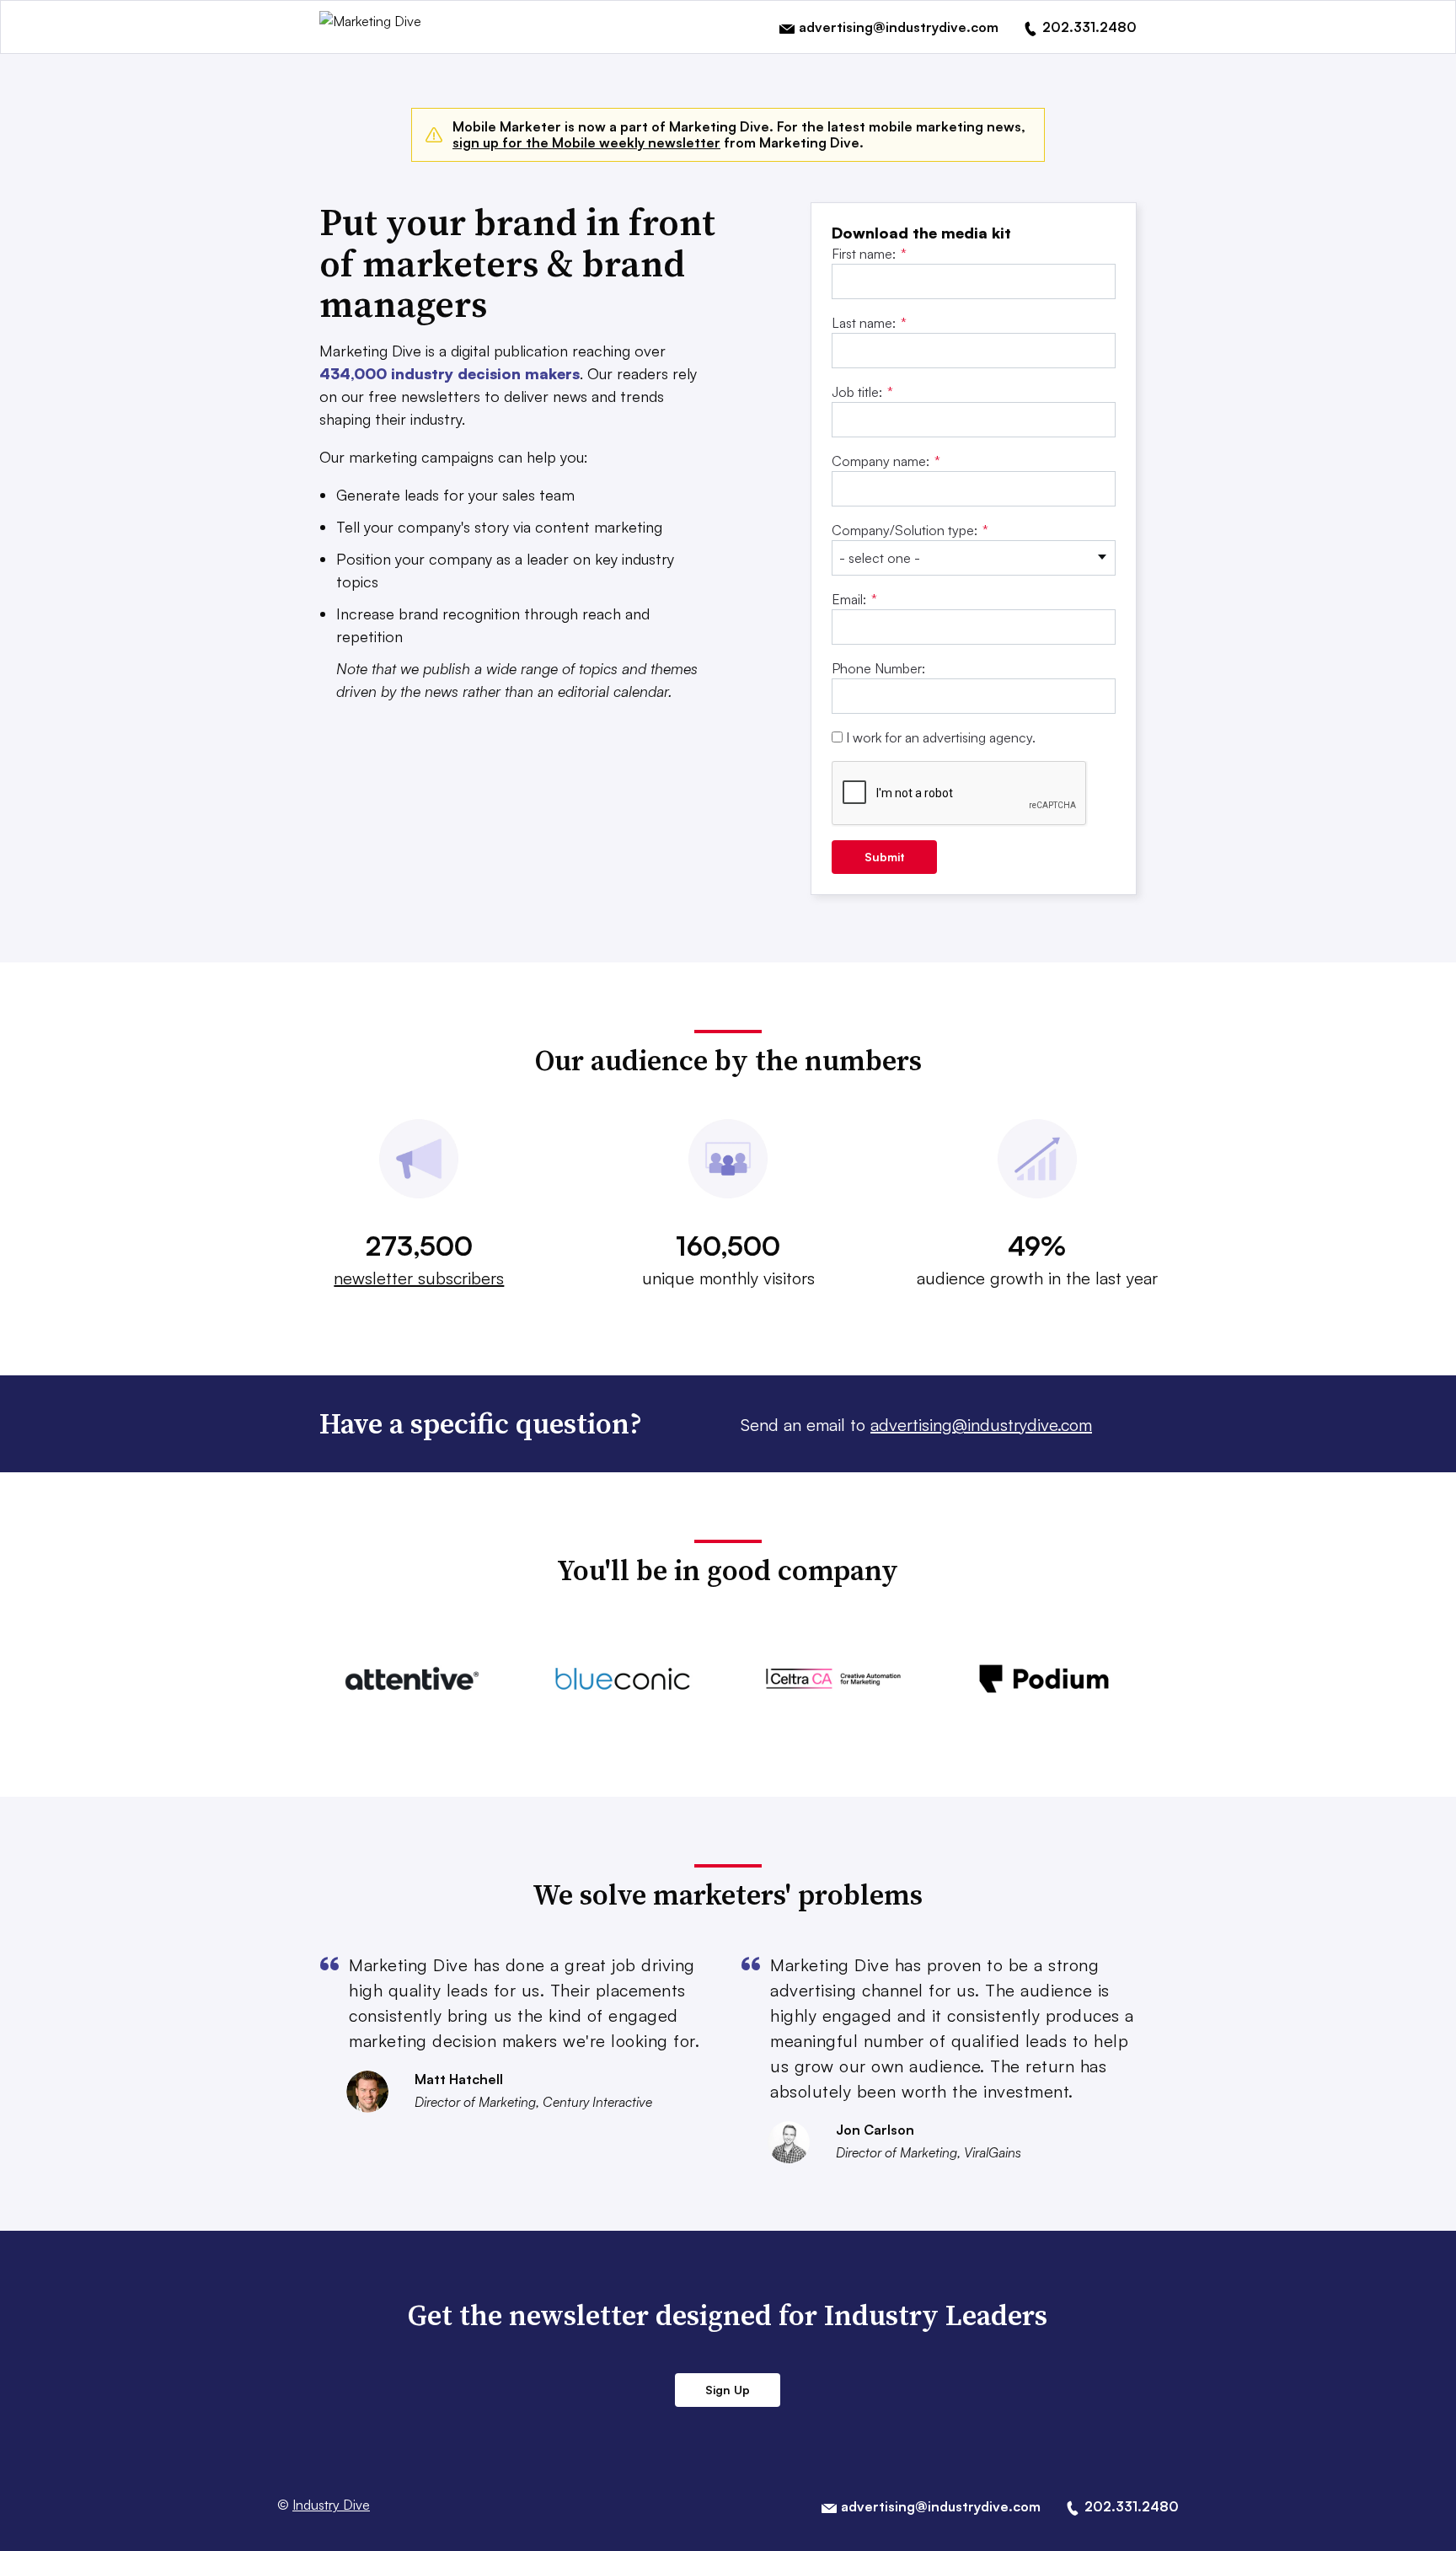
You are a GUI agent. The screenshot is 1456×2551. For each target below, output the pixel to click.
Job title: (862, 392)
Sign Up (728, 2390)
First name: (869, 254)
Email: (854, 599)
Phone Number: (878, 668)
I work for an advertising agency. (941, 737)
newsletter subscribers (419, 1278)
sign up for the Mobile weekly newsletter (586, 142)
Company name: (886, 461)
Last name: (869, 323)
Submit (885, 857)
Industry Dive (331, 2505)
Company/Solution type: (910, 530)
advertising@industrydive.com (981, 1425)
